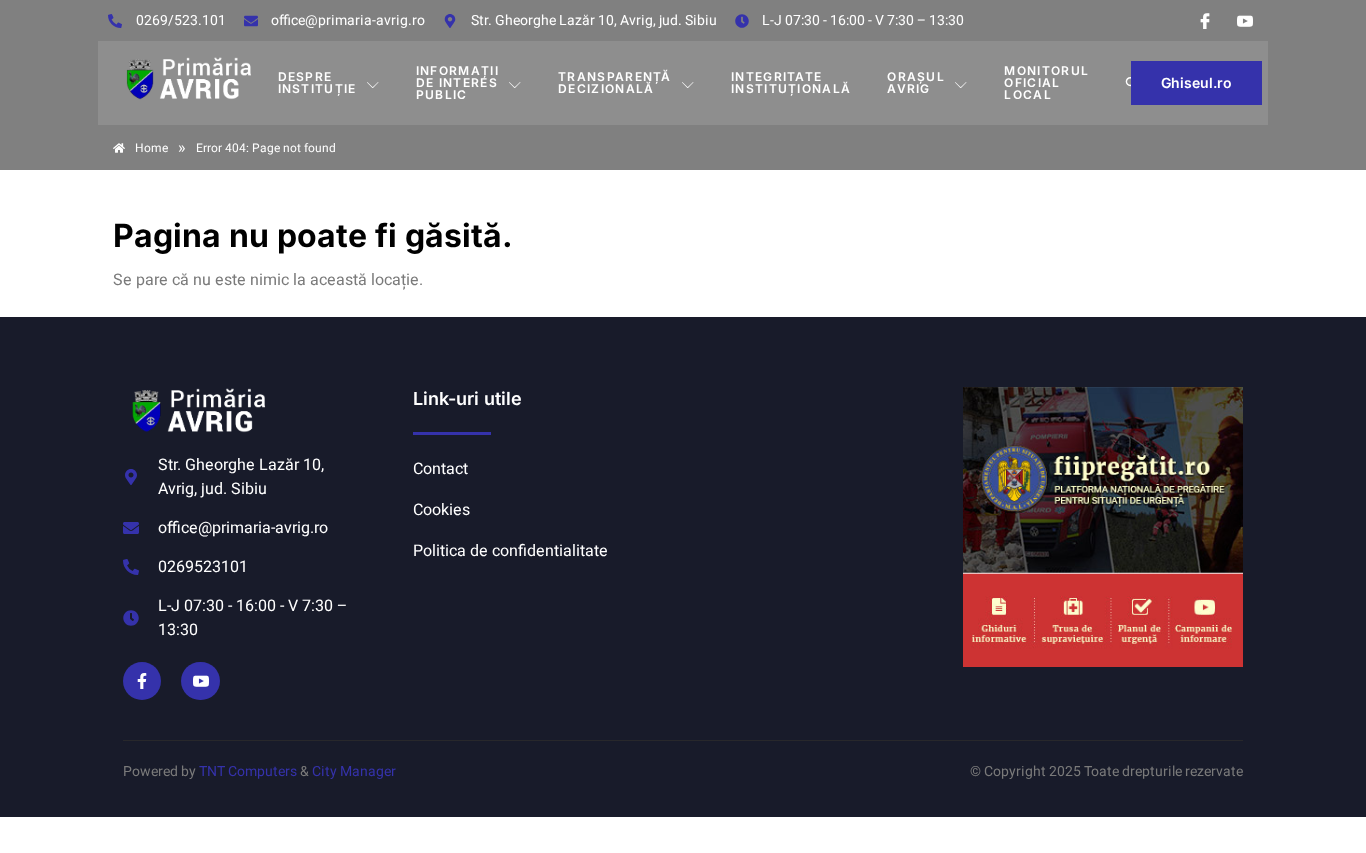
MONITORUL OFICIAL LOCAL (1046, 82)
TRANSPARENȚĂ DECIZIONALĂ (615, 82)
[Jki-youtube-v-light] (200, 681)
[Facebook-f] (142, 681)
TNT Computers (248, 771)
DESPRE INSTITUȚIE (317, 82)
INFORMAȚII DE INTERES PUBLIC (457, 82)
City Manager (354, 771)
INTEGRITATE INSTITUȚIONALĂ (791, 82)
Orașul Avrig (916, 82)
